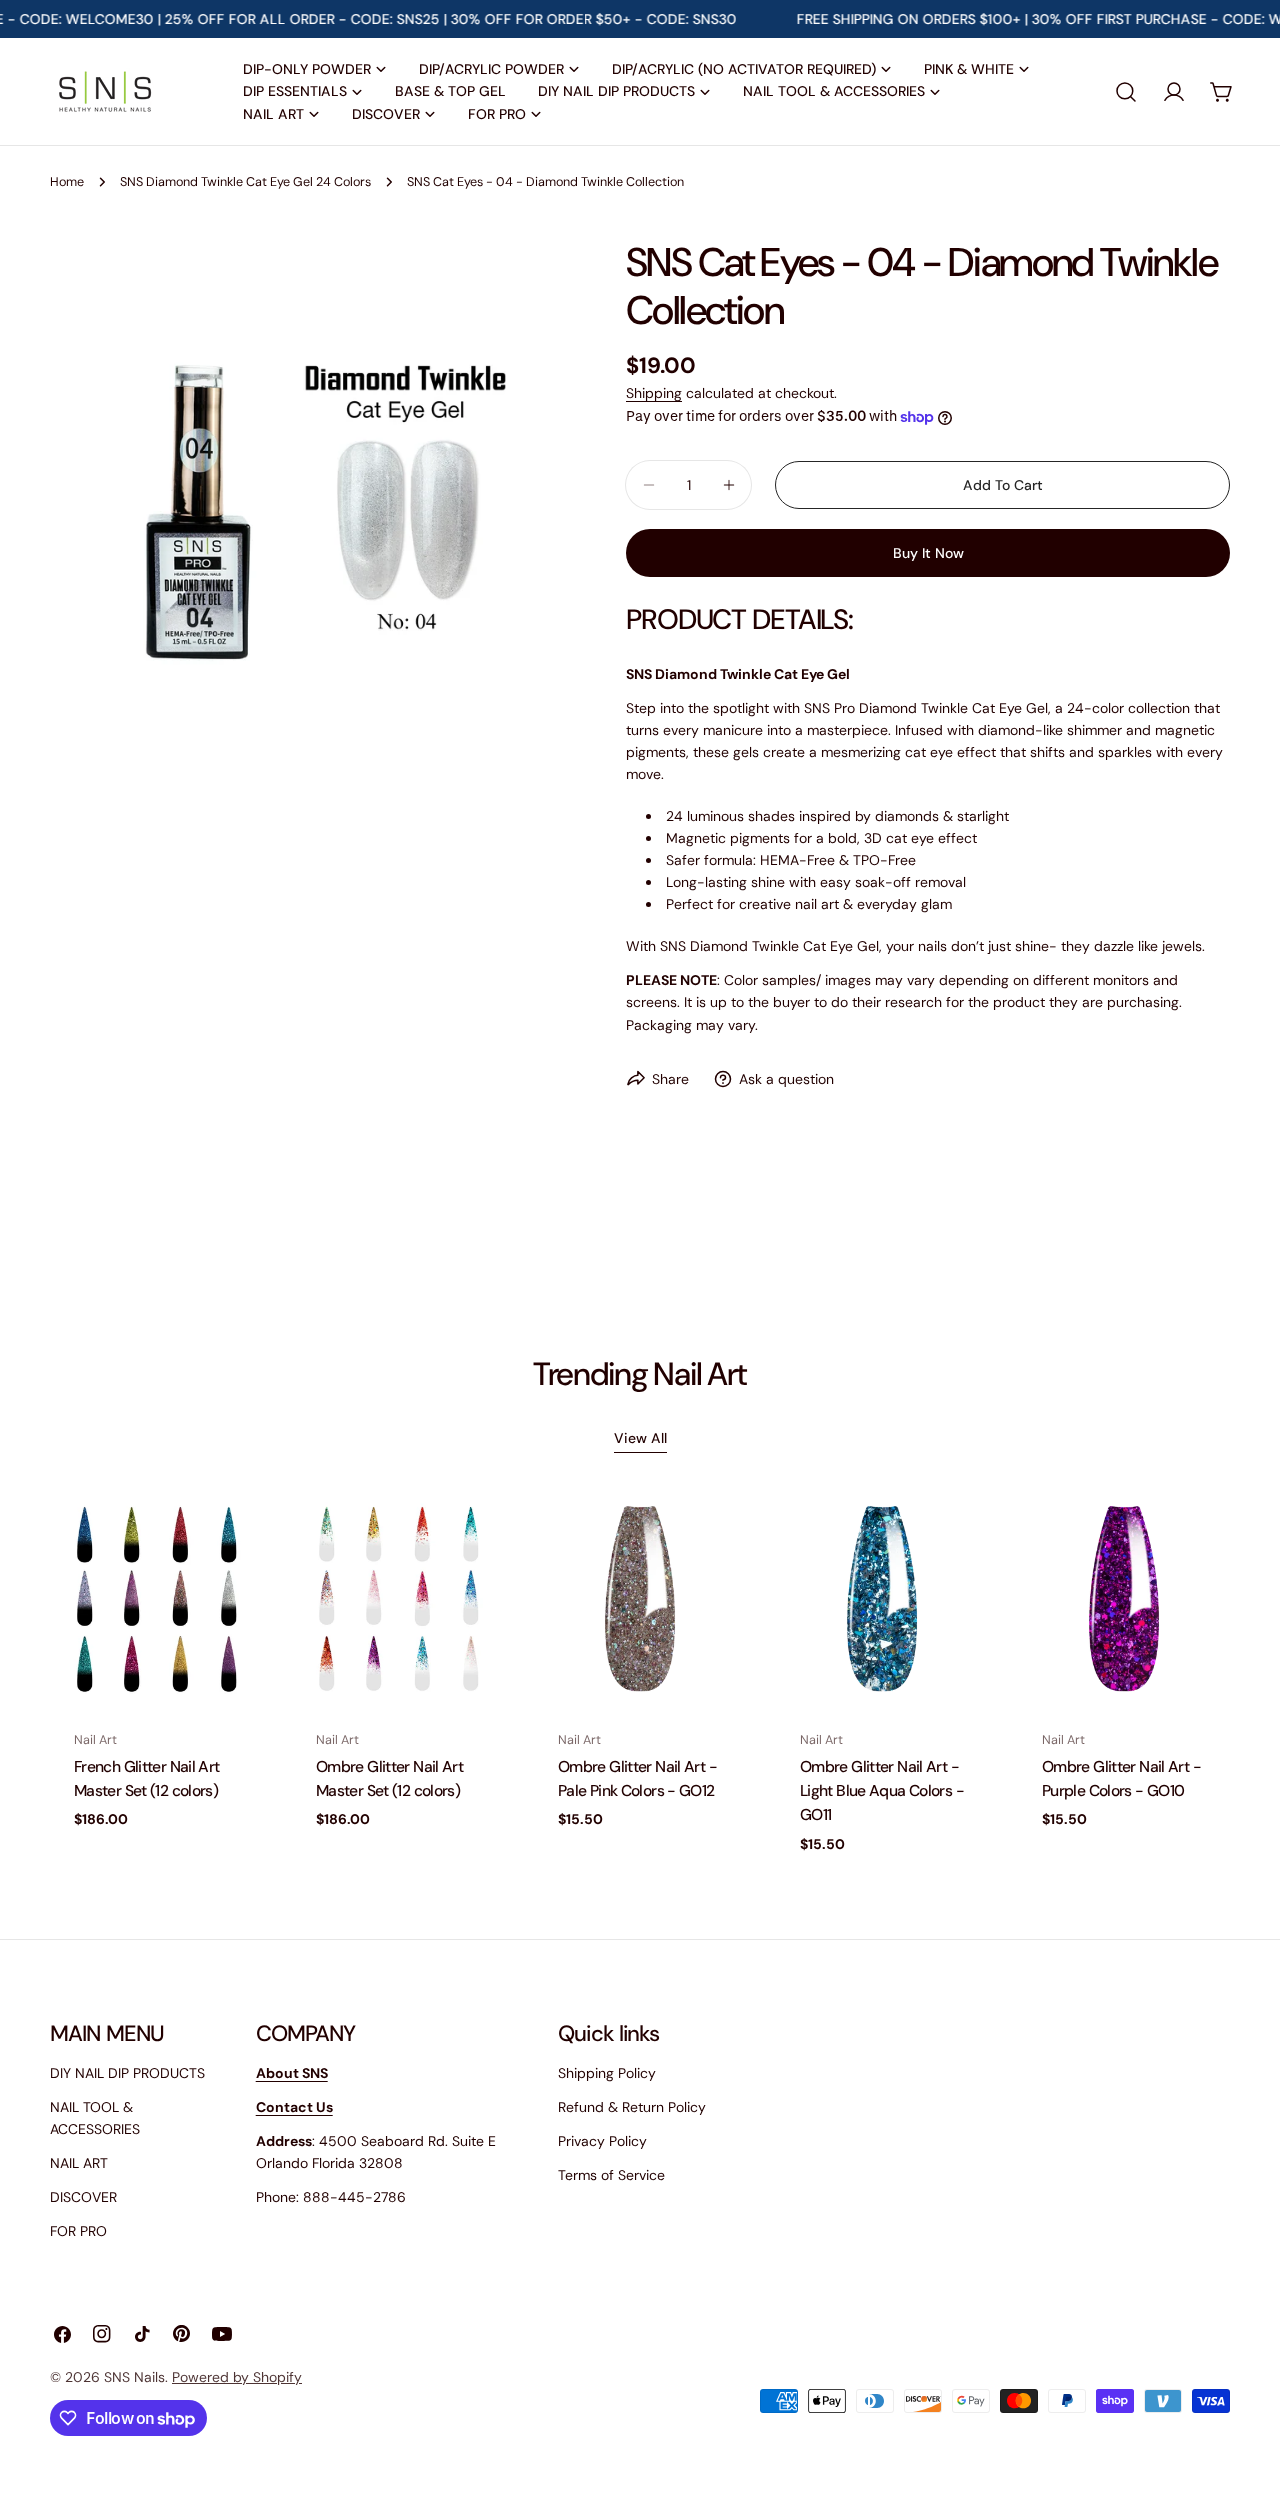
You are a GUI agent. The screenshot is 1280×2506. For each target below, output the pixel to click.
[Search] (1126, 92)
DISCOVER (83, 2197)
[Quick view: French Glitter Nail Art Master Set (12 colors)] (233, 1537)
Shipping (654, 393)
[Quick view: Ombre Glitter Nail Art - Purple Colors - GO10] (1201, 1537)
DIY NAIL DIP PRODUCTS (127, 2073)
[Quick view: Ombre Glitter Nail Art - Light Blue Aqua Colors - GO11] (959, 1537)
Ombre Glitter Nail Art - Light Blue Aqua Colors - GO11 (882, 1791)
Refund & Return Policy (632, 2107)
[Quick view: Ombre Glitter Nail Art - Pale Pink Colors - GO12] (717, 1537)
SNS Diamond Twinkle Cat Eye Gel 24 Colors (245, 182)
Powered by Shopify (237, 2377)
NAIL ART (79, 2163)
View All (640, 1438)
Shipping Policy (607, 2073)
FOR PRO (78, 2231)
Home (67, 182)
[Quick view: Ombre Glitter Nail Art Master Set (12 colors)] (475, 1537)
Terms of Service (611, 2175)
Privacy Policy (602, 2141)
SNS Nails (134, 2377)
